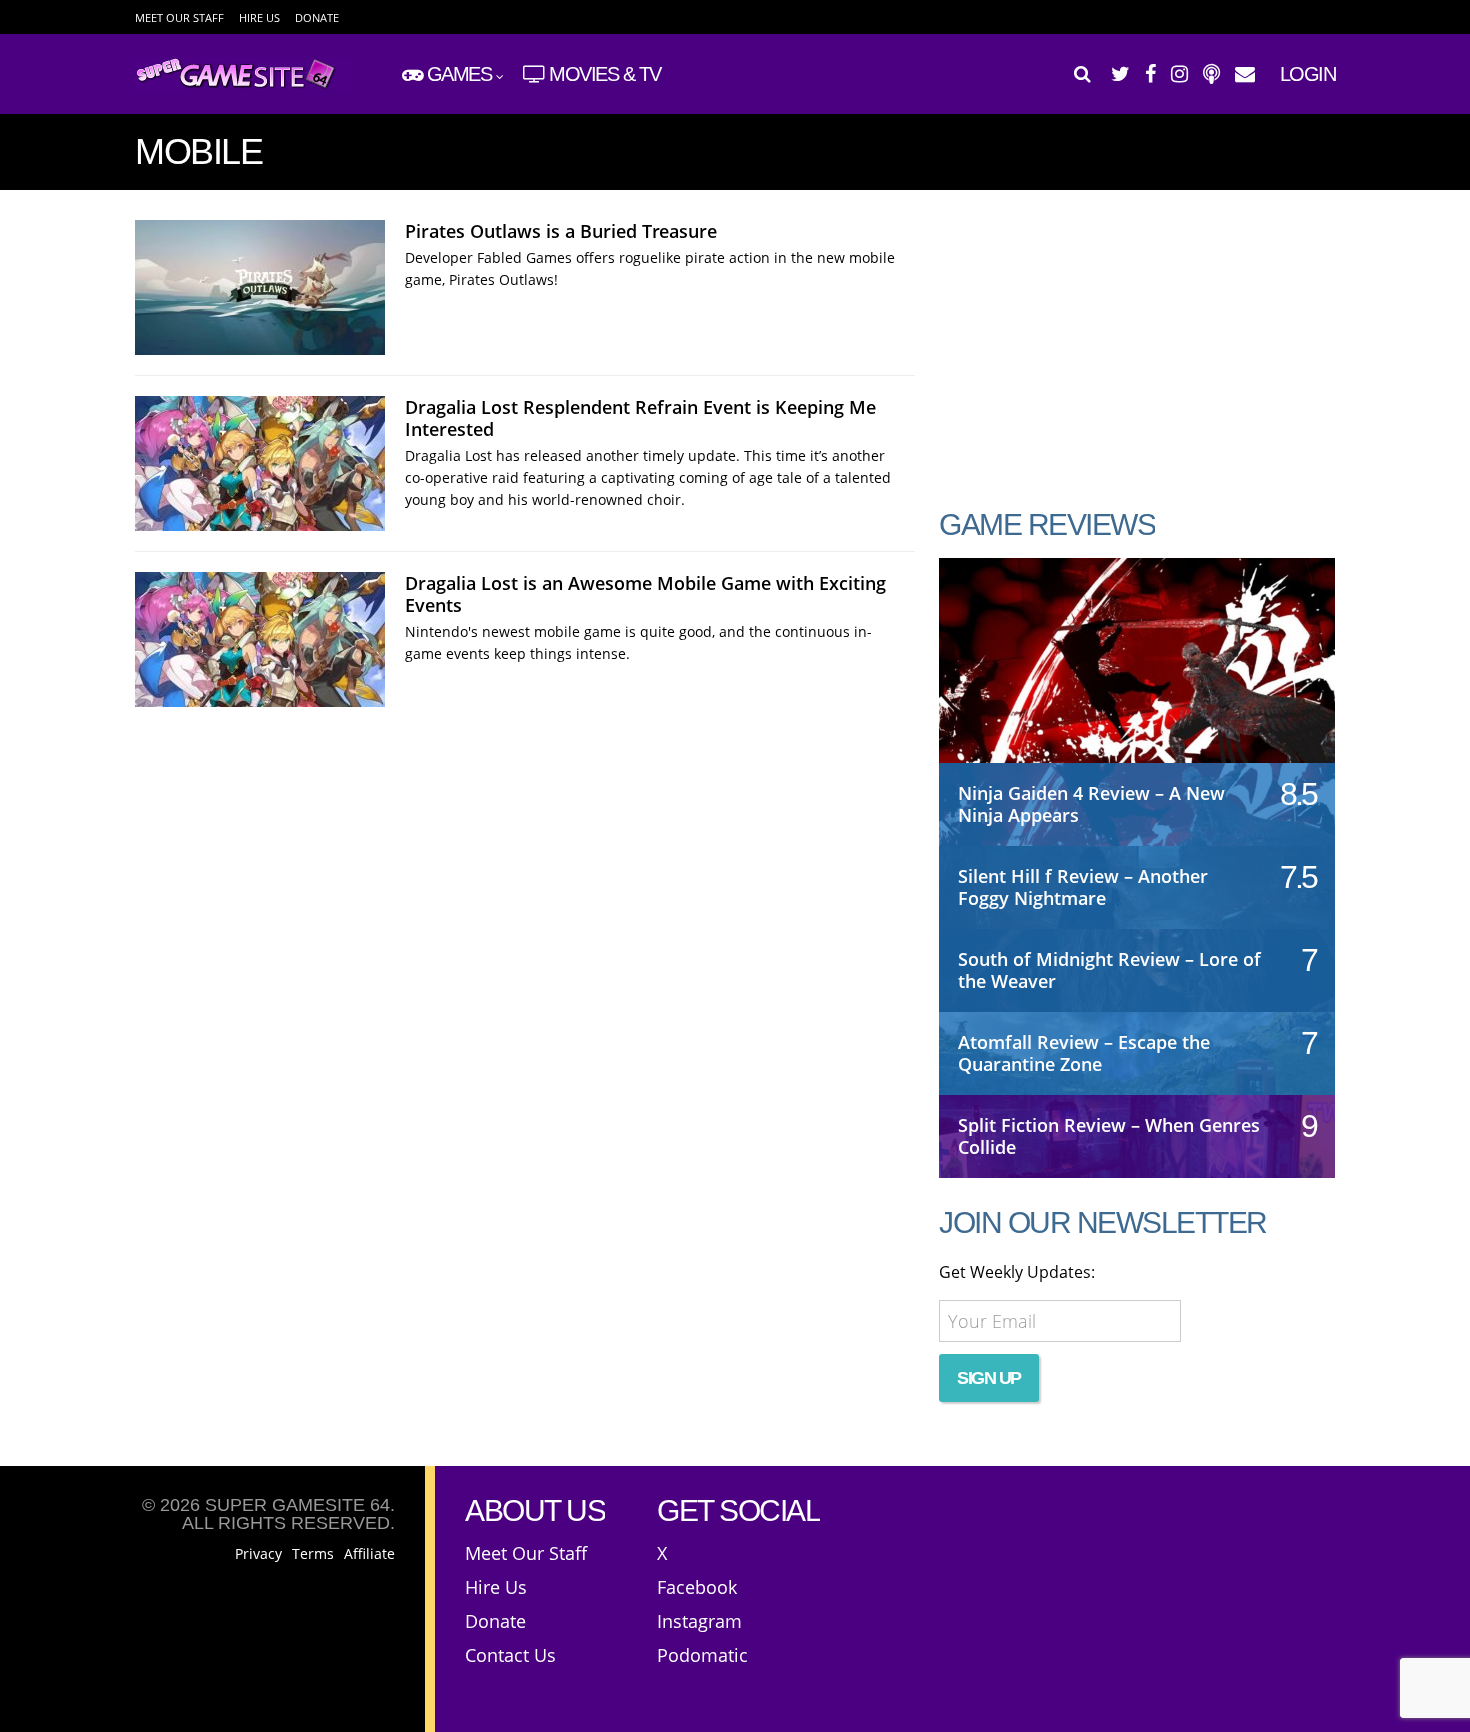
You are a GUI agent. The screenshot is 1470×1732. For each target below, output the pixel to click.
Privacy (258, 1554)
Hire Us (259, 17)
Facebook (697, 1587)
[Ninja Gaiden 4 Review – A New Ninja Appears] (1137, 680)
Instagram (699, 1621)
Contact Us (510, 1655)
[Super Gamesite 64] (243, 85)
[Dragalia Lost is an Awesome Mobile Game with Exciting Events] (260, 639)
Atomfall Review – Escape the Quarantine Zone (1084, 1053)
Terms (313, 1554)
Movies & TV (605, 74)
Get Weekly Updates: (1017, 1272)
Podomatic (702, 1655)
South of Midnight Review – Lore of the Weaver (1109, 970)
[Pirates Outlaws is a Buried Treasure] (260, 287)
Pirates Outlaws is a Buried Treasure (561, 231)
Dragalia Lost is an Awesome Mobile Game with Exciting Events (645, 594)
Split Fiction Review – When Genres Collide (1109, 1136)
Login (1308, 74)
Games (459, 74)
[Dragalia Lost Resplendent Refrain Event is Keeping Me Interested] (260, 463)
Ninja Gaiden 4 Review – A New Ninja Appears (1091, 804)
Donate (317, 17)
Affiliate (369, 1554)
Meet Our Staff (179, 17)
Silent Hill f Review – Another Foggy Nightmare (1083, 887)
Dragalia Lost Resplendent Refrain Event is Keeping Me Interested (640, 418)
